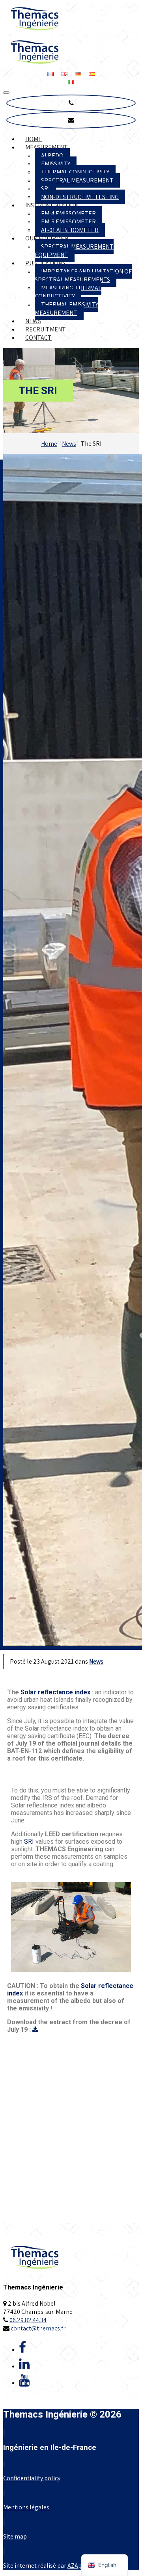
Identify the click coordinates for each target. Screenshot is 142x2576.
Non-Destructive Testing (80, 197)
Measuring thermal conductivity (68, 292)
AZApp (76, 2566)
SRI (45, 189)
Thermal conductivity (75, 172)
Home (34, 139)
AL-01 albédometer (70, 230)
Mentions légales (26, 2507)
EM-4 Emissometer (68, 213)
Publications (45, 263)
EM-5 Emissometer (68, 222)
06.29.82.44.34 (28, 2320)
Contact (38, 338)
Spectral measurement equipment (74, 251)
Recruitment (46, 329)
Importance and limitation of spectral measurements (83, 275)
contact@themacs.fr (38, 2328)
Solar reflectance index (55, 1692)
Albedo (52, 155)
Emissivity (56, 164)
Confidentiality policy (32, 2478)
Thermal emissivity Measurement (66, 309)
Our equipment (49, 238)
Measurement (47, 147)
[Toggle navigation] (6, 93)
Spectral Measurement (77, 180)
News (33, 321)
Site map (15, 2536)
